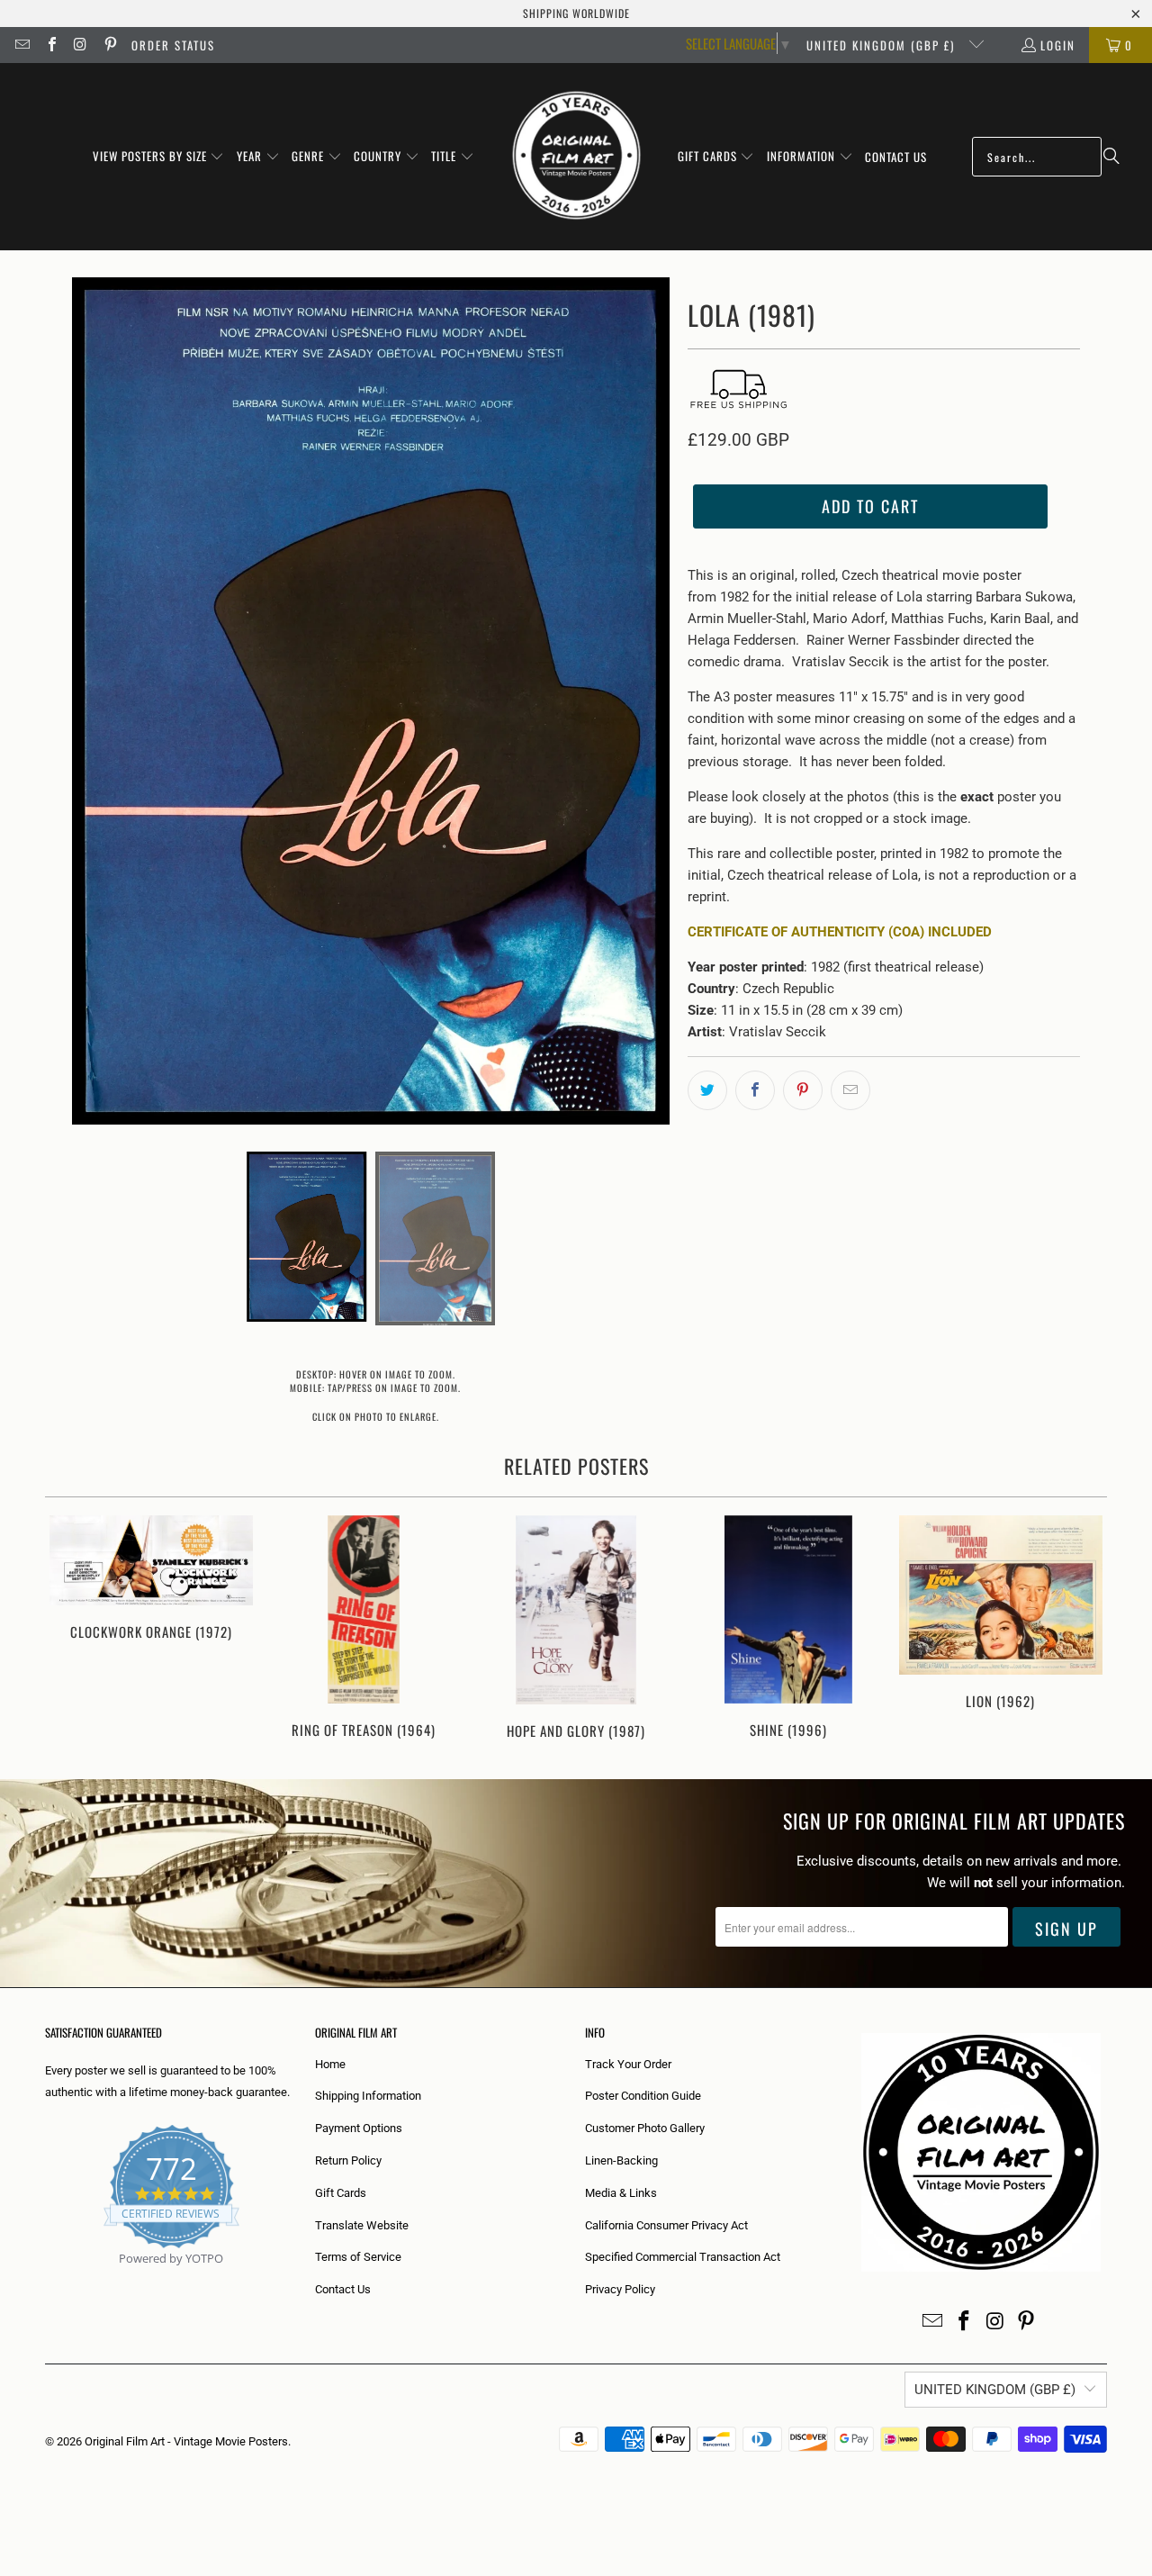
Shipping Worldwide (576, 13)
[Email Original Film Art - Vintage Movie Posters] (22, 45)
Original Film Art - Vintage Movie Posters (186, 2441)
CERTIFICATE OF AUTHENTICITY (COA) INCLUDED (840, 932)
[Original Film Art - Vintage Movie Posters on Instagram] (80, 45)
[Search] (1111, 157)
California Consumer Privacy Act (666, 2225)
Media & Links (621, 2193)
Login (1058, 45)
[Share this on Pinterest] (803, 1090)
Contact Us (343, 2289)
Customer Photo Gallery (645, 2128)
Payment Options (359, 2128)
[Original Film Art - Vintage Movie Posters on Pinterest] (109, 45)
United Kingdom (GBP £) (883, 45)
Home (330, 2064)
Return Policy (348, 2160)
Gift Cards (341, 2193)
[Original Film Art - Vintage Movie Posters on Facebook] (50, 45)
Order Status (173, 45)
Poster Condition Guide (643, 2096)
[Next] (1081, 1629)
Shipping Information (368, 2096)
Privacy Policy (620, 2289)
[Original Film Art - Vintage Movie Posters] (576, 157)
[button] (159, 157)
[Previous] (71, 1629)
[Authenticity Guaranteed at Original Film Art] (46, 2279)
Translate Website (362, 2225)
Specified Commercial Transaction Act (683, 2257)
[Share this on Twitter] (707, 1090)
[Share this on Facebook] (755, 1090)
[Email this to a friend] (850, 1090)
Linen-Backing (621, 2160)
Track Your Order (628, 2064)
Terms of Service (358, 2257)
